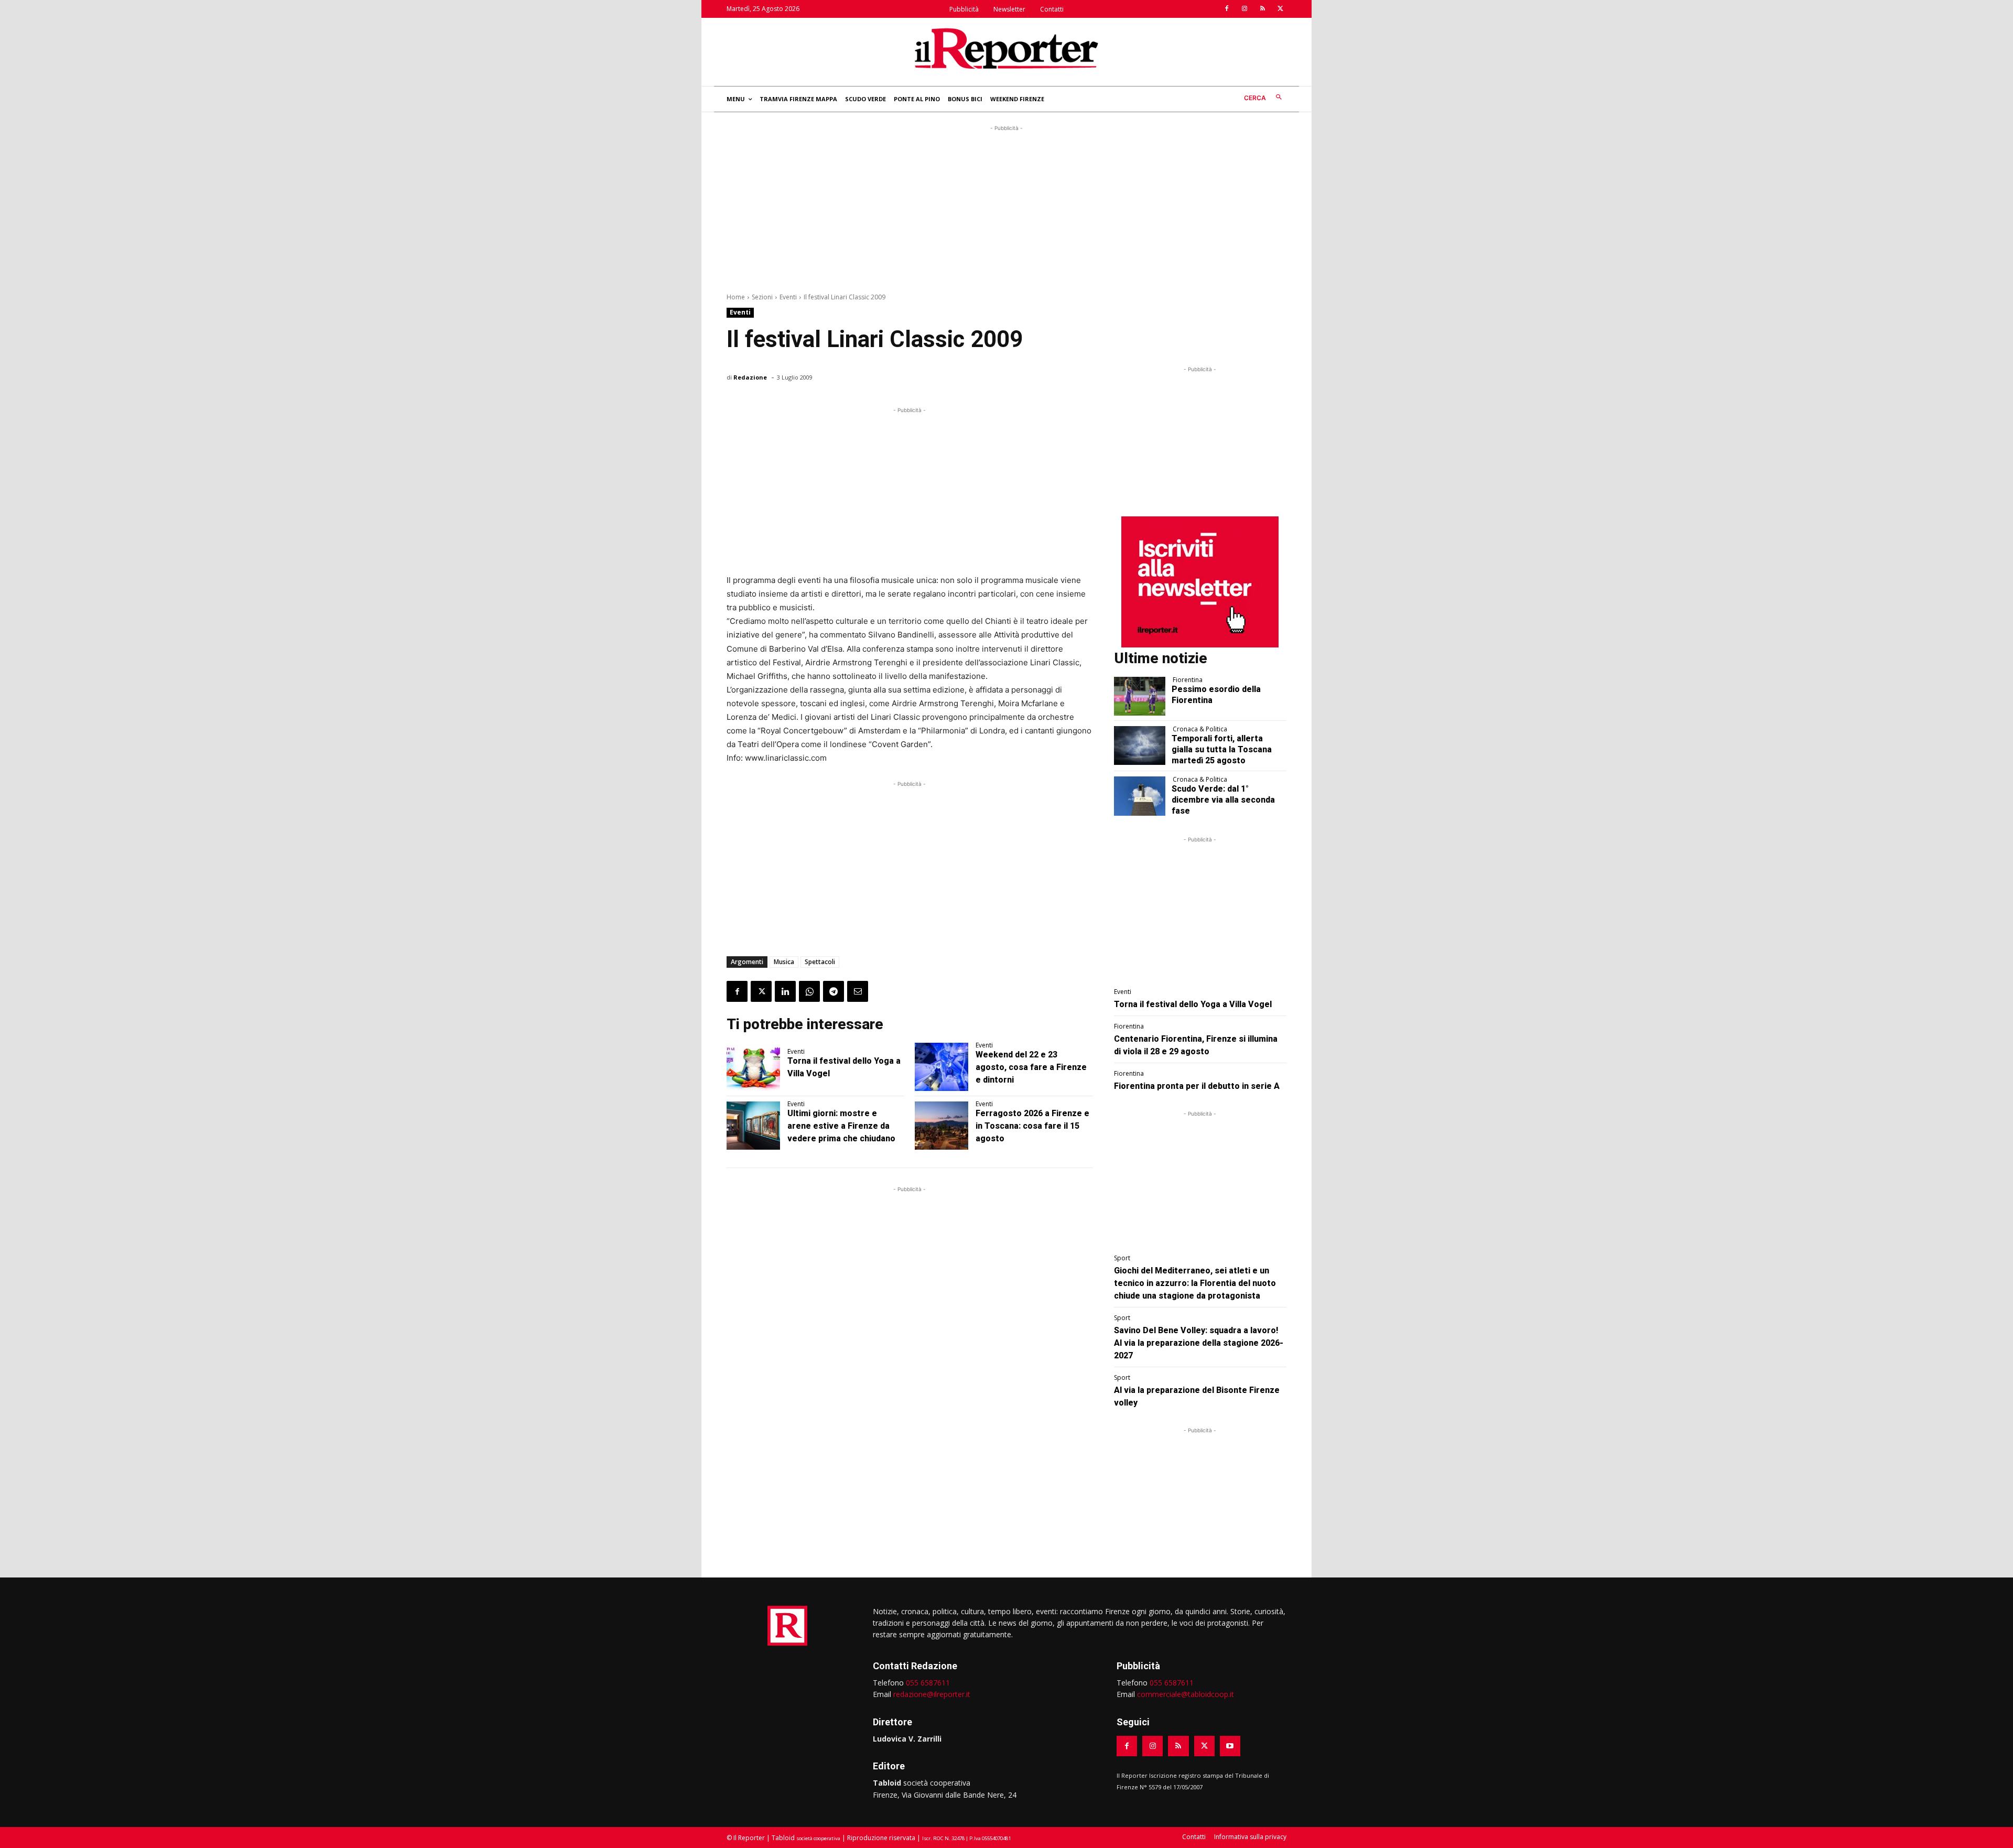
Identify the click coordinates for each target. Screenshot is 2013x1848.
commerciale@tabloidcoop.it (1186, 1694)
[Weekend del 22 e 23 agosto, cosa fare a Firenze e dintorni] (941, 1067)
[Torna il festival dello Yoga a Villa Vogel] (753, 1067)
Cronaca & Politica (1200, 729)
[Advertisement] (1006, 207)
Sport (1122, 1258)
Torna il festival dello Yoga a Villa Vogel (1193, 1004)
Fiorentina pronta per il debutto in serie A (1197, 1086)
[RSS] (1262, 9)
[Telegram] (834, 991)
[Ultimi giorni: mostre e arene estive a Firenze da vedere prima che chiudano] (753, 1126)
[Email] (858, 991)
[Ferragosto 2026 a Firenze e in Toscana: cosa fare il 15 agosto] (941, 1126)
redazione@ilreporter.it (932, 1694)
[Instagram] (1244, 9)
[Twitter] (1280, 9)
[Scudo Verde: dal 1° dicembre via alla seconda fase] (1140, 796)
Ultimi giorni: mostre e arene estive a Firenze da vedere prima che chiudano (841, 1126)
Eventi (788, 297)
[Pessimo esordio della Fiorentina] (1140, 696)
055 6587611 (928, 1683)
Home (736, 297)
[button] (1265, 98)
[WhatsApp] (809, 991)
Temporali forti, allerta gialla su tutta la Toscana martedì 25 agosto (1222, 749)
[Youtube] (1230, 1746)
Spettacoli (820, 962)
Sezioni (762, 297)
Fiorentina (1188, 680)
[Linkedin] (785, 991)
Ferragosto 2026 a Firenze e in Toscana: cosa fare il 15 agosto (1032, 1126)
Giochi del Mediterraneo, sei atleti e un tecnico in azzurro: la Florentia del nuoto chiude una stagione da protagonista (1195, 1283)
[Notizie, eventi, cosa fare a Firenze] (1006, 48)
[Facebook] (1227, 9)
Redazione (750, 377)
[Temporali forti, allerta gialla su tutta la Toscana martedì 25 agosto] (1140, 745)
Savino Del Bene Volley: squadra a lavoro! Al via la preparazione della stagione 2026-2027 (1199, 1343)
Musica (784, 962)
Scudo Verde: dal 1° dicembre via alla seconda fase (1223, 800)
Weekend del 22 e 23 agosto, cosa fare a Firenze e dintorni (1031, 1067)
